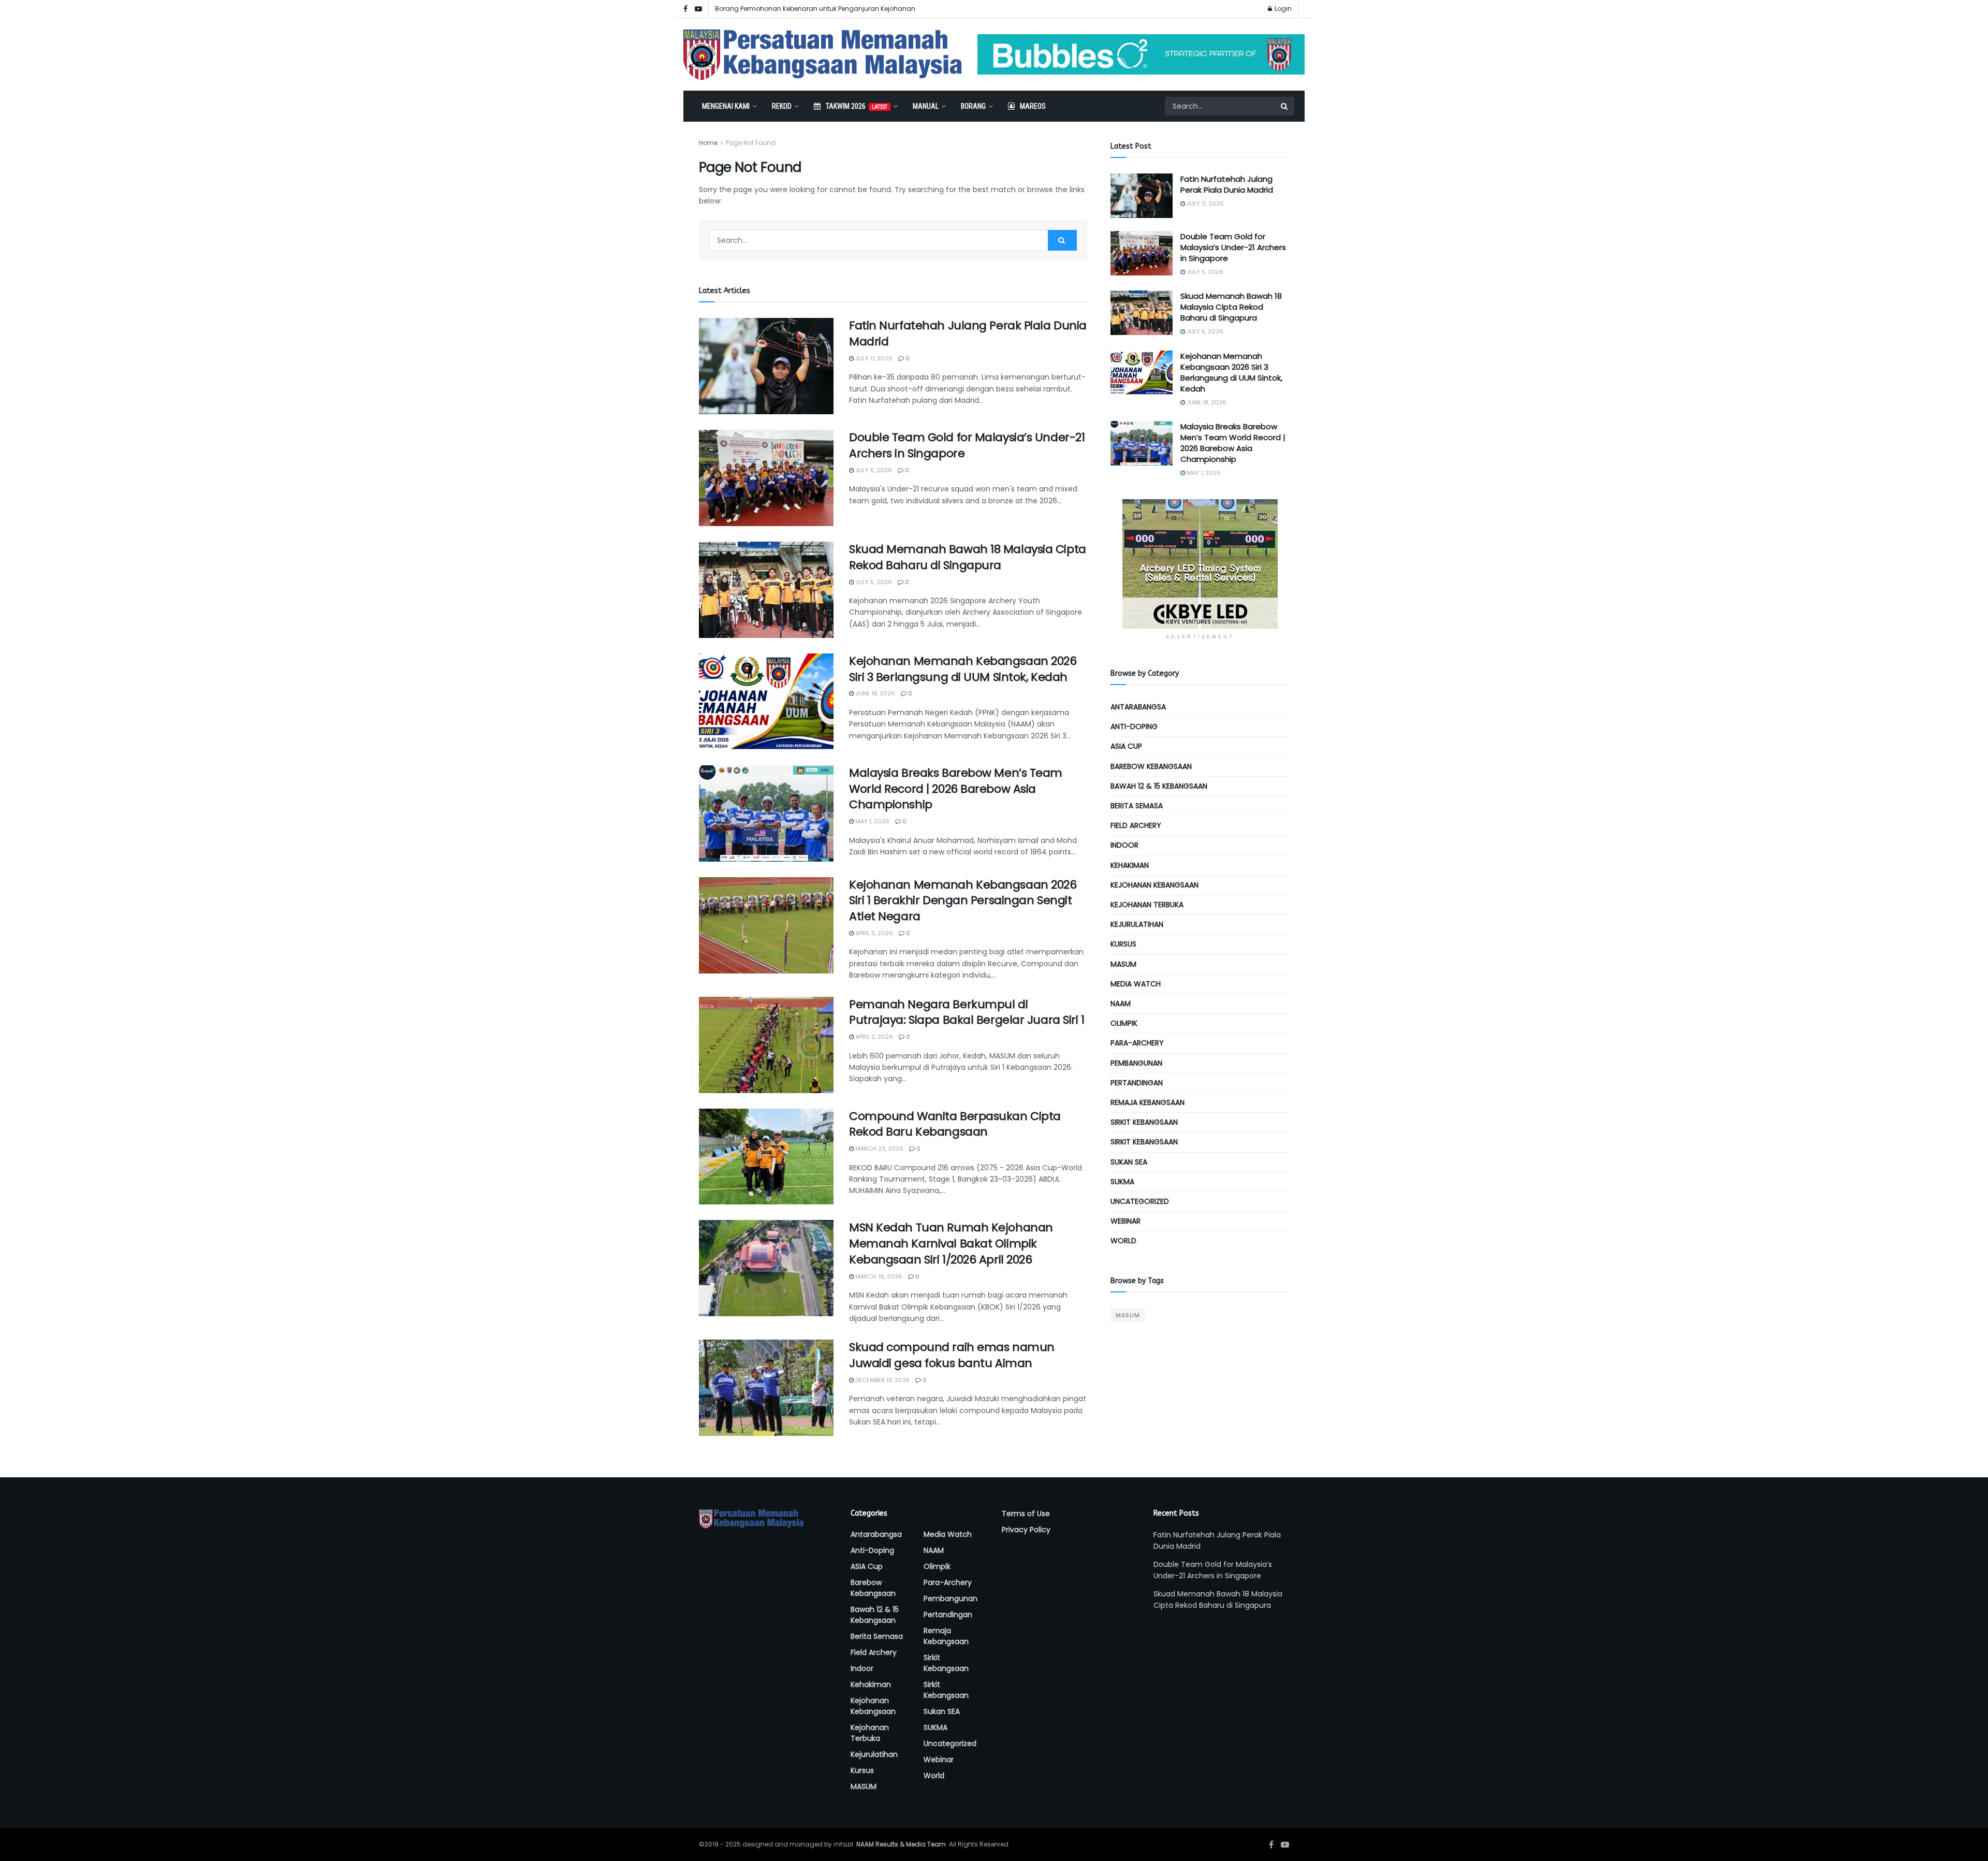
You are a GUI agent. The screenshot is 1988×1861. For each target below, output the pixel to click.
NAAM (1121, 1004)
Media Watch (1136, 984)
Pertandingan (1137, 1083)
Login (1282, 9)
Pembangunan (1136, 1063)
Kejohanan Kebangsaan (1154, 885)
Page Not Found (751, 143)
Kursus (1123, 944)
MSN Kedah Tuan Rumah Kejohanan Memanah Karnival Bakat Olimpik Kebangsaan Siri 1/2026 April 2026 (951, 1244)
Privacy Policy (1026, 1530)
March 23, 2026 (879, 1148)
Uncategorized (1140, 1201)
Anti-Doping (1134, 726)
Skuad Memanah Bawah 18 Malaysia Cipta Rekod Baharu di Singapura (968, 557)
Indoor (1124, 845)
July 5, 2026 (873, 470)
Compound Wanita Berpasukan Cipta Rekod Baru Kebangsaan (955, 1124)
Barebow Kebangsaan (1151, 766)
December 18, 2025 (882, 1380)
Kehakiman (1130, 865)
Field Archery (1136, 825)
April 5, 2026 (873, 933)
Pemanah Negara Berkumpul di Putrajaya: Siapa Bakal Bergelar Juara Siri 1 (967, 1012)
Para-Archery (1137, 1043)
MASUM (1123, 964)
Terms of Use (1026, 1514)
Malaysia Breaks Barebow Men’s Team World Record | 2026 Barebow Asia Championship (956, 789)
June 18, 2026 (874, 693)
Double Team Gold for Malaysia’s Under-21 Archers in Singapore (967, 445)
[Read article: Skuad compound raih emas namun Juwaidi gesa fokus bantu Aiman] (766, 1388)
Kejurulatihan (1137, 924)
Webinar (1125, 1221)
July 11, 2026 (873, 358)
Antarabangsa (1138, 707)
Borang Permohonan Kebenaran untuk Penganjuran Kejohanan (815, 9)
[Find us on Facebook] (685, 9)
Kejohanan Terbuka (1147, 905)
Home (708, 143)
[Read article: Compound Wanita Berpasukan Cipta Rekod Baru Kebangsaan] (766, 1157)
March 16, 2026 (878, 1276)
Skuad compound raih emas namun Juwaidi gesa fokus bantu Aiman (952, 1355)
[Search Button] (1285, 106)
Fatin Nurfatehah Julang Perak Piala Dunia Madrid (968, 333)
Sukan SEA (1129, 1162)
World (1123, 1241)
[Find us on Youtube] (698, 9)
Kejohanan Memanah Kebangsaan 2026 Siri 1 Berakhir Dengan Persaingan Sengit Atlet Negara (963, 901)
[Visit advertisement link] (1141, 54)
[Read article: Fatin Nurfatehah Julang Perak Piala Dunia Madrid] (766, 366)
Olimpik (1124, 1023)
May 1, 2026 (872, 821)
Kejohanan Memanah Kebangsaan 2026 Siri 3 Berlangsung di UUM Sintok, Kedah (963, 669)
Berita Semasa (1137, 806)
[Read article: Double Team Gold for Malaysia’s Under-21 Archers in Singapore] (766, 478)
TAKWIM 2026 (857, 106)
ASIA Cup (1126, 746)
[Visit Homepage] (823, 55)
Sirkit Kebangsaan (1144, 1122)
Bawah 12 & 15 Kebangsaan (1159, 786)
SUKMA (1122, 1182)
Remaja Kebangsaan (1148, 1102)
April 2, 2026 (873, 1037)
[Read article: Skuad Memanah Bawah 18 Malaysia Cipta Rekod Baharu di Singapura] (766, 590)
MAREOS (1033, 106)
